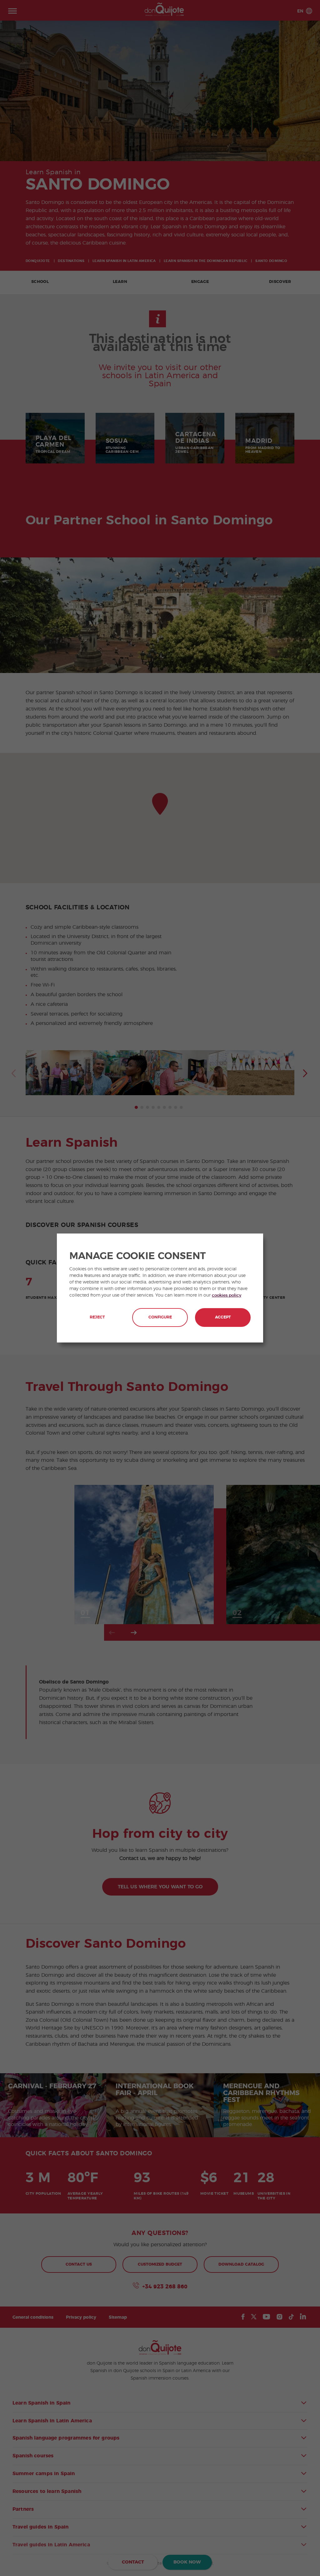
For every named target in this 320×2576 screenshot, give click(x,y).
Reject (97, 1317)
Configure (160, 1317)
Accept (223, 1317)
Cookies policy (227, 1295)
